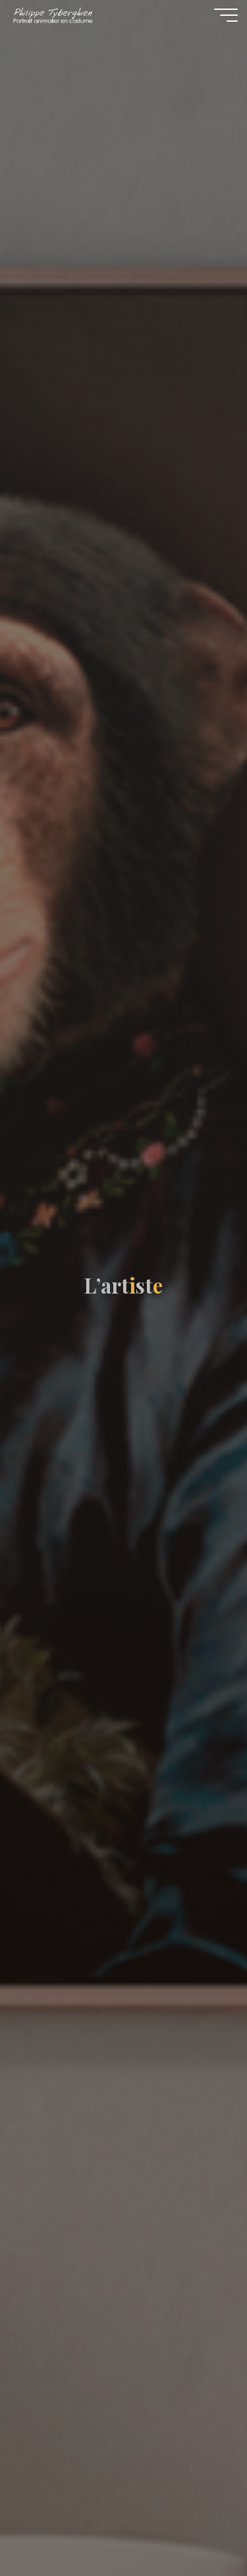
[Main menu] (226, 15)
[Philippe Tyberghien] (52, 14)
